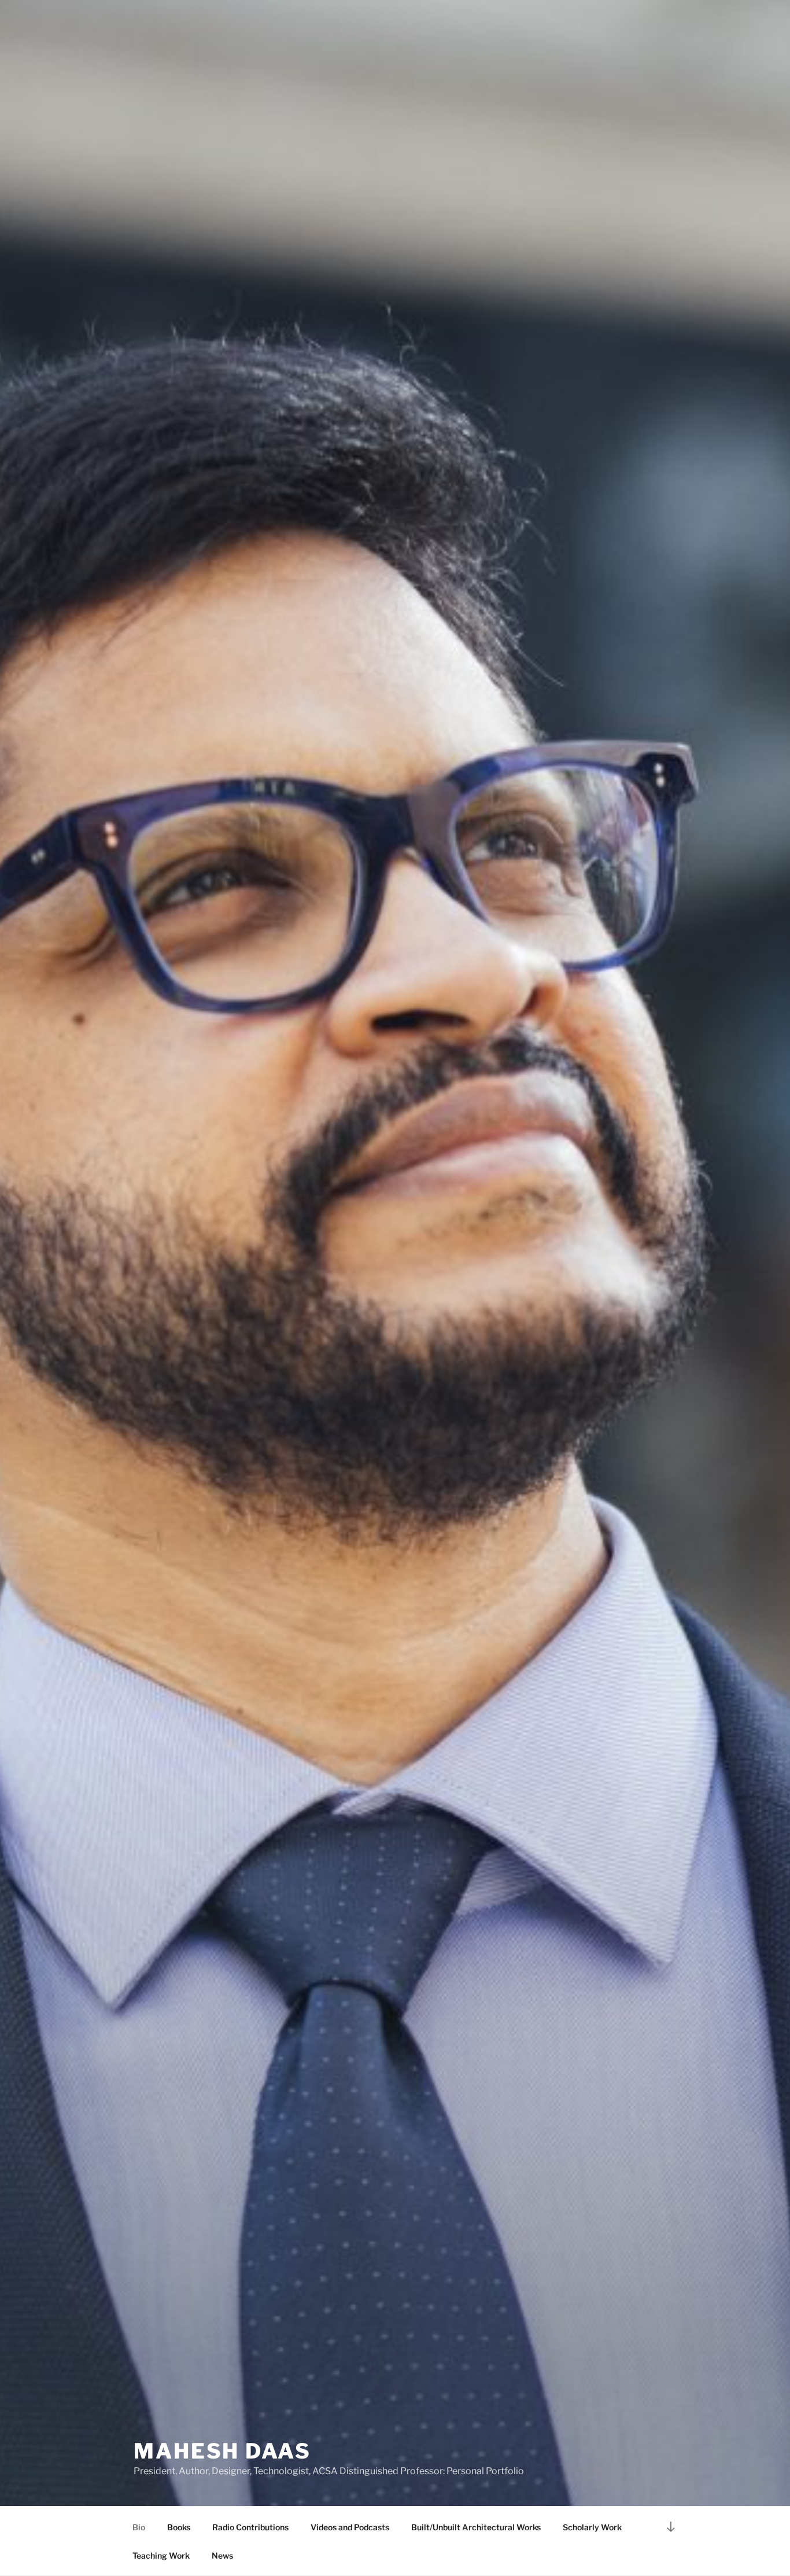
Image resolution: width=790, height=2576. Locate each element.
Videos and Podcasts (350, 2527)
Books (179, 2527)
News (222, 2555)
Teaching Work (161, 2555)
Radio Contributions (250, 2527)
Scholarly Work (592, 2527)
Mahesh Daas (222, 2451)
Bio (139, 2527)
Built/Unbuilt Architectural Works (476, 2527)
